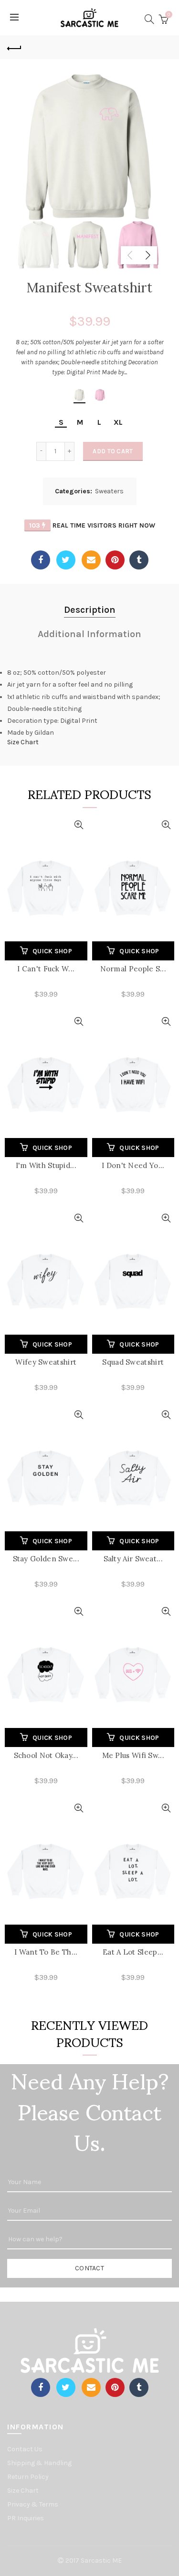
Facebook (41, 560)
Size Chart (23, 742)
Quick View (79, 825)
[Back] (14, 47)
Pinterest (115, 560)
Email (91, 560)
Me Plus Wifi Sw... (133, 1755)
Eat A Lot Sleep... (133, 1952)
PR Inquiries (26, 2518)
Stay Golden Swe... (46, 1559)
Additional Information (89, 634)
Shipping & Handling (39, 2463)
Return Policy (28, 2477)
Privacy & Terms (33, 2504)
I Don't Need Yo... (133, 1165)
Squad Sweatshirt (133, 1362)
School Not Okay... (46, 1755)
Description (90, 610)
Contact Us (25, 2449)
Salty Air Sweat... (133, 1559)
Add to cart (113, 451)
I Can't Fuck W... (46, 969)
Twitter (66, 560)
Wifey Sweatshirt (46, 1362)
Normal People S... (133, 969)
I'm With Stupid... (46, 1165)
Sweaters (109, 491)
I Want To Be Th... (46, 1952)
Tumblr (139, 560)
